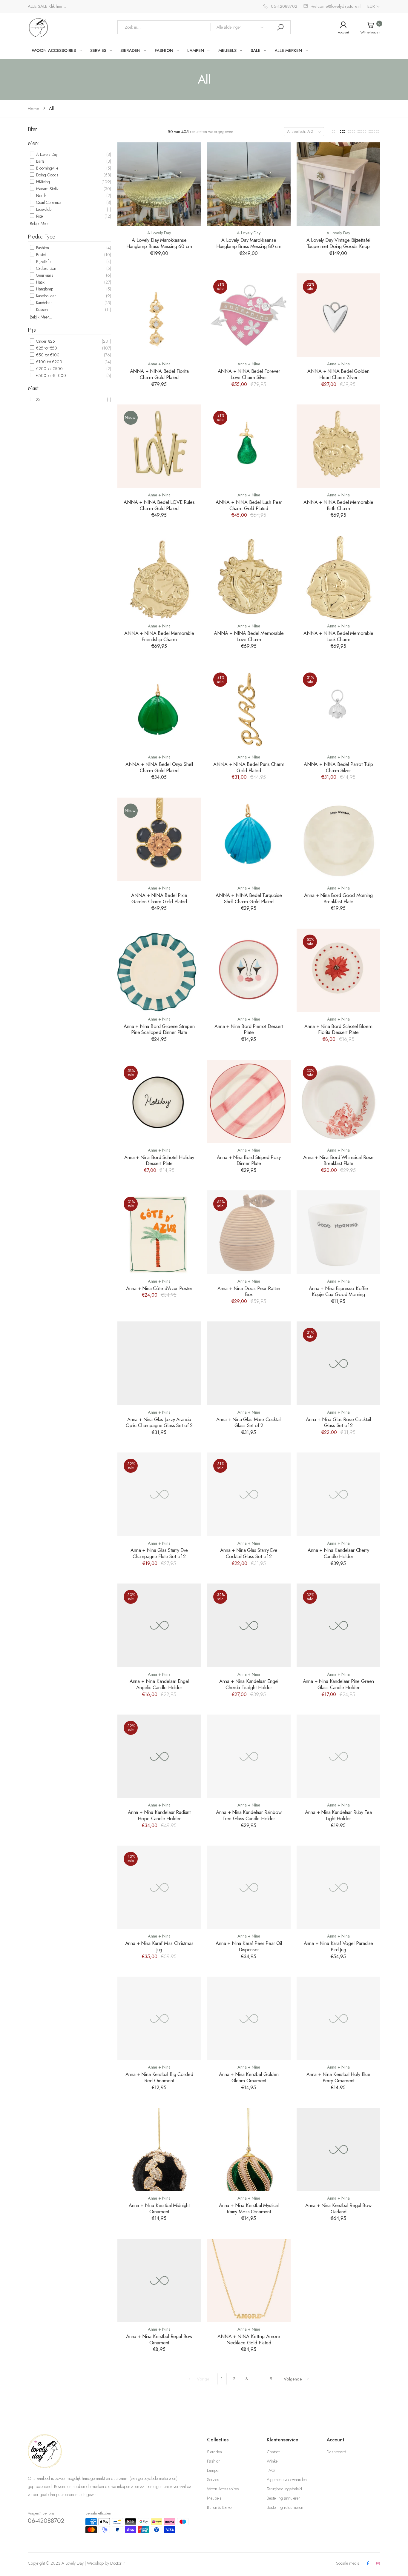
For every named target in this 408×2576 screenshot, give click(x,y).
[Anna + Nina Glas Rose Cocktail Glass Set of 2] (338, 1363)
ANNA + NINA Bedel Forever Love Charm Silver (249, 374)
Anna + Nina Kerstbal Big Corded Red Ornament (159, 2077)
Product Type (42, 237)
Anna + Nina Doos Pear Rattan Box (249, 1291)
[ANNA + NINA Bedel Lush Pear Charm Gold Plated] (249, 446)
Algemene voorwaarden (287, 2480)
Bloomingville (47, 168)
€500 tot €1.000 (50, 376)
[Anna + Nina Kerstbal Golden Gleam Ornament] (249, 2018)
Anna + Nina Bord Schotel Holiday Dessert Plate (159, 1160)
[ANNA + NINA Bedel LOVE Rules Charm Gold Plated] (159, 446)
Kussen (41, 310)
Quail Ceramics (48, 202)
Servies (213, 2480)
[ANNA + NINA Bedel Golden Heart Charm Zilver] (338, 315)
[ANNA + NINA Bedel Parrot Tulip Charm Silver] (338, 708)
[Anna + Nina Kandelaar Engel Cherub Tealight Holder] (249, 1625)
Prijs (32, 330)
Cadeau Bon (46, 268)
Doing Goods (47, 175)
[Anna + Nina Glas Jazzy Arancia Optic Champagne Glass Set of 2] (159, 1363)
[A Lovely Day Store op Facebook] (368, 2564)
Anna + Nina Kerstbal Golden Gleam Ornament (249, 2077)
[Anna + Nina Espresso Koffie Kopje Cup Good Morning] (338, 1232)
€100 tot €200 (49, 362)
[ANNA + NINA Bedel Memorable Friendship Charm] (159, 577)
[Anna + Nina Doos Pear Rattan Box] (249, 1232)
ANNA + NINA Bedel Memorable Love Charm (249, 636)
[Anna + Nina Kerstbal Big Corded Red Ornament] (159, 2018)
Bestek (41, 255)
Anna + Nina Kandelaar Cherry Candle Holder (338, 1553)
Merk (33, 143)
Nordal (41, 196)
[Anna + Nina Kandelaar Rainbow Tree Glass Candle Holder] (249, 1756)
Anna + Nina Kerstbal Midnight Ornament (159, 2208)
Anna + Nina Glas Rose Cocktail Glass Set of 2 (338, 1422)
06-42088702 (46, 2521)
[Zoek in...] (280, 27)
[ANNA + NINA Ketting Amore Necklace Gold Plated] (249, 2280)
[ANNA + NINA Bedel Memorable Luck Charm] (338, 577)
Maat (33, 388)
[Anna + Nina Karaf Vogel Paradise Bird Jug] (338, 1887)
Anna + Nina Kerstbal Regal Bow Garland (338, 2208)
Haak (40, 282)
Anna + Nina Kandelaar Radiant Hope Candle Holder (159, 1815)
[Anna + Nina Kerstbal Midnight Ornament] (159, 2149)
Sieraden (214, 2452)
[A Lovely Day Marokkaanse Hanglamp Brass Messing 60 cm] (159, 184)
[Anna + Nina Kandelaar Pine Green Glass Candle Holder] (338, 1625)
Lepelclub (43, 209)
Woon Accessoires (223, 2489)
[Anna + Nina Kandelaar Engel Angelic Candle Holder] (159, 1625)
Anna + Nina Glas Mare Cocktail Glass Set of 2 (249, 1422)
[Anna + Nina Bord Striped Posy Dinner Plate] (249, 1101)
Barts (40, 161)
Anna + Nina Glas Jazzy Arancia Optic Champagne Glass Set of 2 (159, 1422)
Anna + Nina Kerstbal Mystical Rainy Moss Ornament (249, 2208)
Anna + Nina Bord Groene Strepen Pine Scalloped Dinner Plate (159, 1029)
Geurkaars (44, 275)
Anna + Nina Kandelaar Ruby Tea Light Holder (338, 1815)
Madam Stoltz (47, 189)
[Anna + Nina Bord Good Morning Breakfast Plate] (338, 839)
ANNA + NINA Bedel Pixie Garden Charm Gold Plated (159, 898)
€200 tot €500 (49, 369)
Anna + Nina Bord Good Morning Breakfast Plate (338, 898)
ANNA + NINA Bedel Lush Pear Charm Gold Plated (249, 505)
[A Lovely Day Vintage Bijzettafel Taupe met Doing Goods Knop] (338, 184)
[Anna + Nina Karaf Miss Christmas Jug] (159, 1887)
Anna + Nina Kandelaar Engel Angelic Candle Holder (159, 1684)
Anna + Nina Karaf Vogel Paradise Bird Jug (339, 1946)
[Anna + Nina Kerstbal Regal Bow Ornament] (159, 2280)
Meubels (214, 2498)
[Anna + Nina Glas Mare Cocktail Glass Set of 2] (249, 1363)
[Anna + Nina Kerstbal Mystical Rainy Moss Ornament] (249, 2149)
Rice (39, 216)
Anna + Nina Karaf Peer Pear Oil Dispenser (249, 1946)
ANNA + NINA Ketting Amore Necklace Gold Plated (249, 2339)
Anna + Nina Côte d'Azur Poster (159, 1288)
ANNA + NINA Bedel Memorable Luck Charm (338, 636)
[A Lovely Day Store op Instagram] (378, 2564)
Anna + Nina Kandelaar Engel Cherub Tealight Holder (249, 1684)
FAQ (271, 2470)
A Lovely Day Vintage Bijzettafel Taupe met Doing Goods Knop (339, 243)
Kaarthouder (45, 296)
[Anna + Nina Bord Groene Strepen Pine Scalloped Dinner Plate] (159, 970)
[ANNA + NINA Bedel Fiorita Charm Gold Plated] (159, 315)
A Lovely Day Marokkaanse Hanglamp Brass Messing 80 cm (249, 243)
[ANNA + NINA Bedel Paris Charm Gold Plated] (249, 708)
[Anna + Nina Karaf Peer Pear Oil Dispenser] (249, 1887)
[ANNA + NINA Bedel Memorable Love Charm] (249, 577)
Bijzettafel (43, 261)
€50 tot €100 (47, 355)
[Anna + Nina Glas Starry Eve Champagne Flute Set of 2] (159, 1494)
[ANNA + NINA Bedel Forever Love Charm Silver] (249, 315)
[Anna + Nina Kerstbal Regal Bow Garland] (338, 2149)
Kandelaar (43, 303)
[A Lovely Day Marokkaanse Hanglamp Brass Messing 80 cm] (249, 184)
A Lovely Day (46, 154)
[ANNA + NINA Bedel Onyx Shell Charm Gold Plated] (159, 708)
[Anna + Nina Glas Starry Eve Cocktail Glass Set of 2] (249, 1494)
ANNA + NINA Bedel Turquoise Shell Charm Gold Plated (249, 898)
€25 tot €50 (46, 348)
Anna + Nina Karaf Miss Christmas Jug (159, 1946)
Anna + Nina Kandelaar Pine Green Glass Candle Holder (339, 1684)
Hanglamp (44, 289)
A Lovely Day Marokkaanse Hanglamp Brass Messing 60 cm (159, 243)
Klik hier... (57, 6)
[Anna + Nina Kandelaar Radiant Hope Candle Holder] (159, 1756)
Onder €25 (45, 341)
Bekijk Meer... (41, 224)
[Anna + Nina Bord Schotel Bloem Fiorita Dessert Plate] (338, 970)
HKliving (42, 182)
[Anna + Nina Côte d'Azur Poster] (159, 1232)
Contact (273, 2452)
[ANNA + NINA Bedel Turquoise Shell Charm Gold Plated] (249, 839)
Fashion (42, 248)
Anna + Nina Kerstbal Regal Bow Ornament (159, 2339)
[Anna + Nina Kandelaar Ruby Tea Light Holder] (338, 1756)
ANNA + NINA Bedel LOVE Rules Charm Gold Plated (159, 505)
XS (38, 399)
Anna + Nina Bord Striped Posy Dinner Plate (249, 1160)
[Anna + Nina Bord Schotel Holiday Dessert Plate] (159, 1101)
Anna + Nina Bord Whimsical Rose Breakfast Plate (338, 1160)
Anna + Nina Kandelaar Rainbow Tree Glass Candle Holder (249, 1815)
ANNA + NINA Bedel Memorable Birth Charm (338, 505)
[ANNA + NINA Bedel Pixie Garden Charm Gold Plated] (159, 839)
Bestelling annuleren (284, 2498)
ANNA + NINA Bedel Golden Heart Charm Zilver (338, 374)
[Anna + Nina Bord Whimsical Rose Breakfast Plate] (338, 1101)
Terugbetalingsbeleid (284, 2489)
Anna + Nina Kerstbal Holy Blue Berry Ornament (338, 2077)
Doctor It (117, 2563)
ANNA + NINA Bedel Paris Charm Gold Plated (249, 767)
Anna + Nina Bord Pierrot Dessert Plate (249, 1029)
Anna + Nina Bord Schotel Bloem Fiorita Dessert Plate (338, 1029)
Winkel (273, 2461)
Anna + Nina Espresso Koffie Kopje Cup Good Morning (338, 1291)
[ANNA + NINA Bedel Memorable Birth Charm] (338, 446)
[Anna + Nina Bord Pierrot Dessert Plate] (249, 970)
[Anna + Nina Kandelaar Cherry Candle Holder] (338, 1494)
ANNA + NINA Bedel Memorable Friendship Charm (159, 636)
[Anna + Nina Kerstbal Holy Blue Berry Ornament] (338, 2018)
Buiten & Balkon (220, 2507)
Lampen (214, 2470)
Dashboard (336, 2452)
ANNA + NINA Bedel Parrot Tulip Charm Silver (338, 767)
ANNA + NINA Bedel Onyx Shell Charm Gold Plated (159, 767)
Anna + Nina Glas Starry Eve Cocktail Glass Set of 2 (249, 1553)
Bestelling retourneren (285, 2507)
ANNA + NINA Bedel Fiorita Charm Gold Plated (159, 374)
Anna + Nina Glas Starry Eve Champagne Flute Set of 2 (159, 1553)
